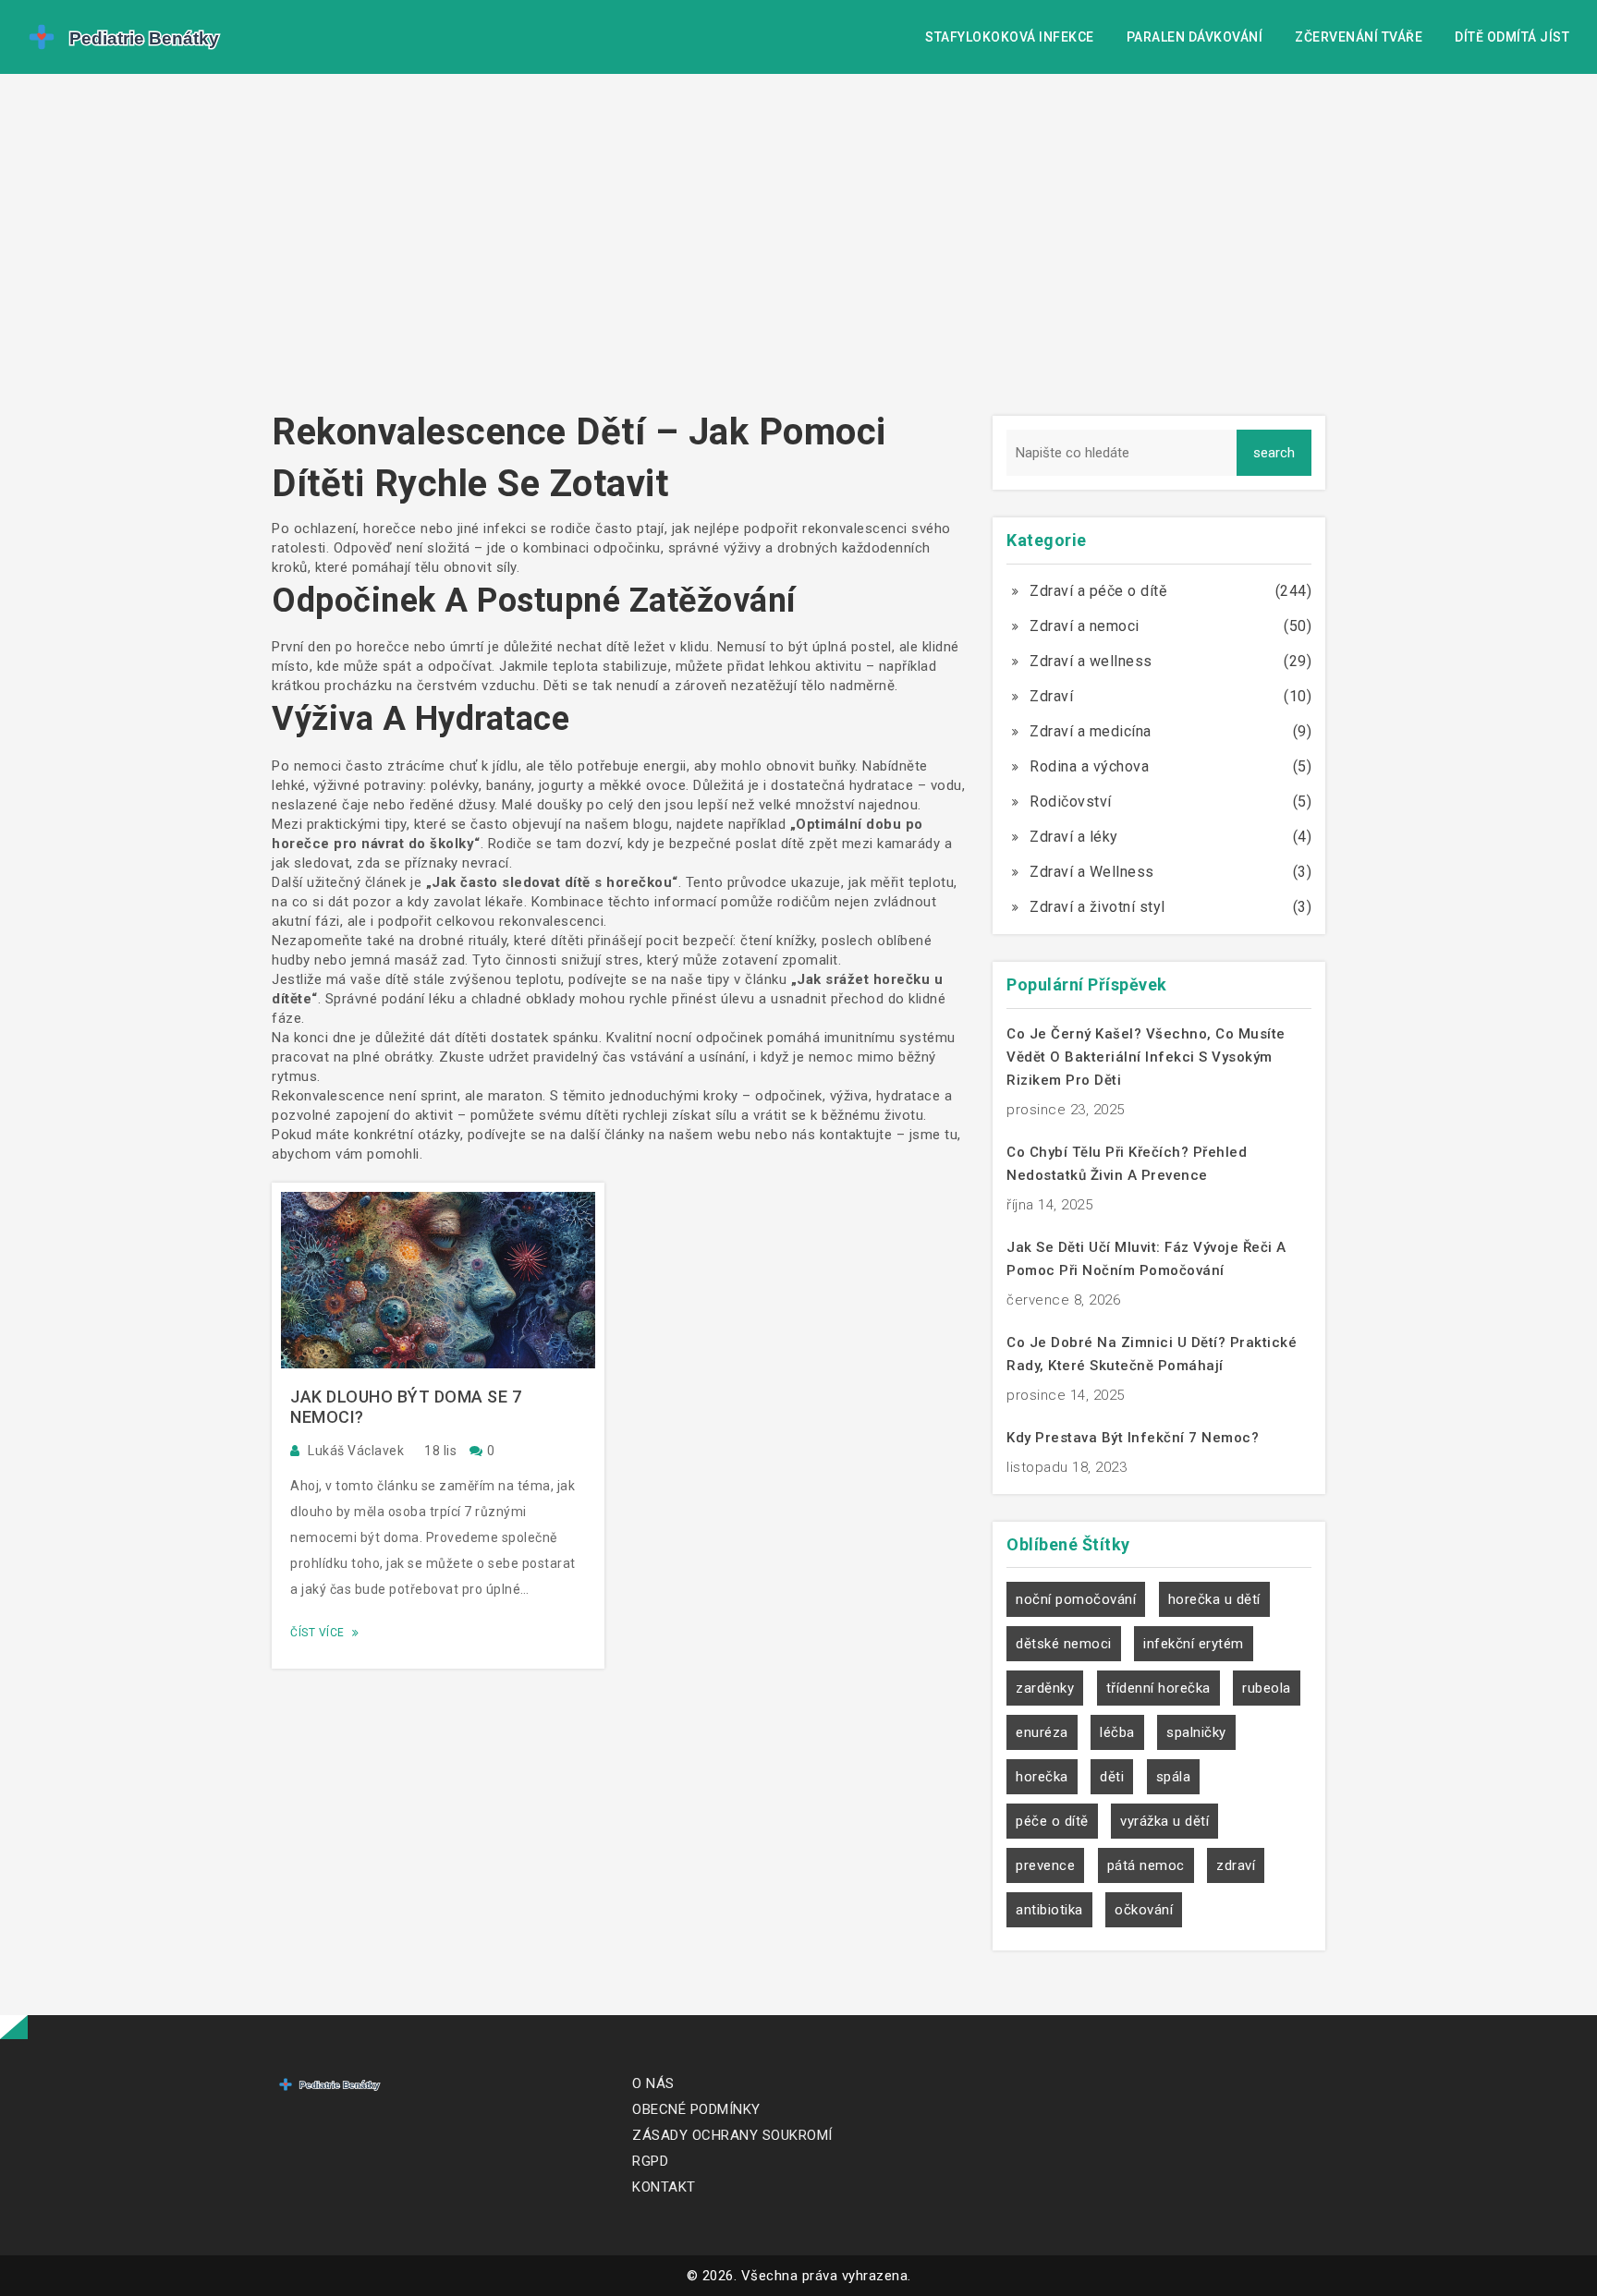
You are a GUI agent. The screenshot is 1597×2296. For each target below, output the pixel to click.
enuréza (1042, 1732)
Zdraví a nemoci (1085, 626)
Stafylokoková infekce (1010, 37)
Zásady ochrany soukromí (732, 2135)
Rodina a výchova (1089, 766)
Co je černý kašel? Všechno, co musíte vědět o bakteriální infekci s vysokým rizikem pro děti (1146, 1057)
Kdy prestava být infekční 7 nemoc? (1133, 1438)
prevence (1045, 1865)
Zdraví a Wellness (1092, 872)
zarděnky (1045, 1688)
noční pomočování (1076, 1599)
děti (1112, 1777)
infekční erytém (1194, 1644)
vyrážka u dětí (1164, 1821)
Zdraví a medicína (1091, 731)
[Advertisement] (798, 249)
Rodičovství (1071, 802)
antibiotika (1049, 1910)
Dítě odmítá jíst (1512, 37)
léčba (1117, 1732)
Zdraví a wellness (1091, 661)
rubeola (1267, 1688)
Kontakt (664, 2187)
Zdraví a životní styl (1097, 907)
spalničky (1196, 1732)
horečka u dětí (1214, 1599)
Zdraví (1051, 696)
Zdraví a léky (1074, 837)
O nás (653, 2083)
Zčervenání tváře (1359, 37)
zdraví (1236, 1865)
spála (1174, 1777)
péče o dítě (1052, 1821)
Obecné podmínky (696, 2109)
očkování (1144, 1910)
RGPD (650, 2161)
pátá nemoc (1146, 1865)
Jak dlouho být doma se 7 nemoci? (406, 1407)
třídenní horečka (1158, 1688)
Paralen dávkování (1195, 37)
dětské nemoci (1064, 1644)
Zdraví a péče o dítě (1098, 591)
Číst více (319, 1633)
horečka (1042, 1777)
